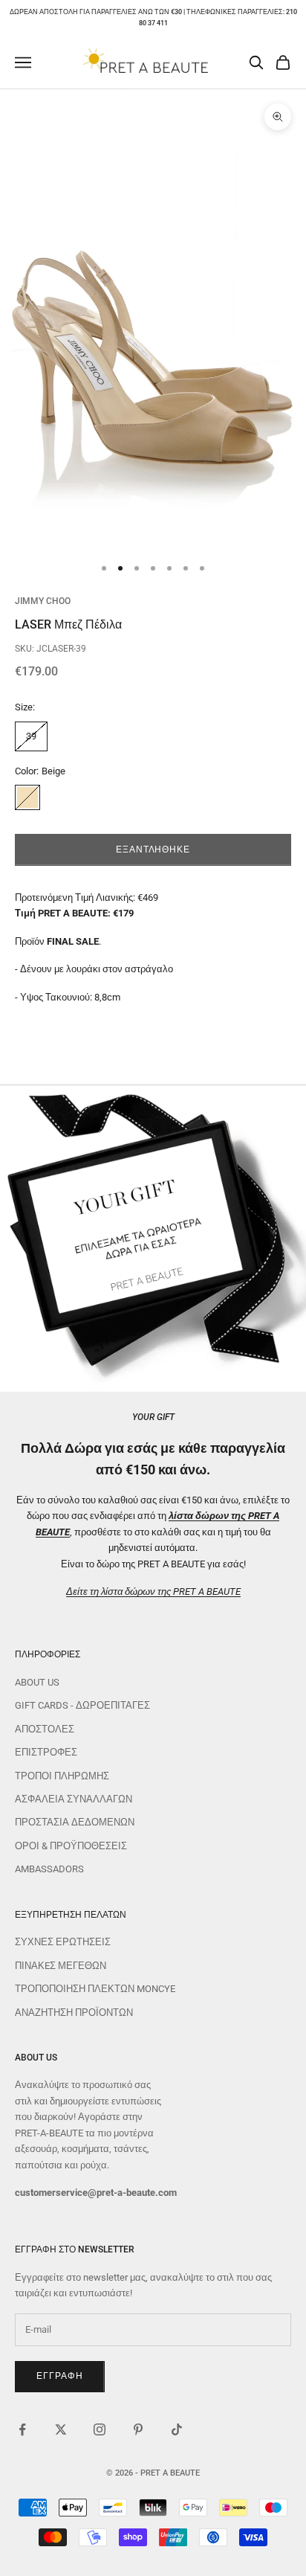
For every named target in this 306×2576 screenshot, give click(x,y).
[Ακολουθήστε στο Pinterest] (138, 2429)
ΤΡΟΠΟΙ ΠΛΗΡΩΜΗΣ (62, 1776)
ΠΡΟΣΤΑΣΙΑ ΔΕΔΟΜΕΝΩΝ (75, 1822)
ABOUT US (37, 1682)
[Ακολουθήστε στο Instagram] (100, 2429)
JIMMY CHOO (43, 601)
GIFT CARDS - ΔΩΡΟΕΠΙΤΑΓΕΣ (82, 1705)
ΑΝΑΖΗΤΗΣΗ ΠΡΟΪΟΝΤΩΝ (74, 2013)
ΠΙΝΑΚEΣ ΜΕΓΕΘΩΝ (61, 1966)
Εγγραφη (60, 2376)
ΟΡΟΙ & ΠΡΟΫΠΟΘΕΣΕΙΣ (71, 1846)
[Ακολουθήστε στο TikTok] (177, 2429)
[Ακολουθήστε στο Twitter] (61, 2429)
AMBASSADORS (49, 1869)
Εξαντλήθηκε (153, 849)
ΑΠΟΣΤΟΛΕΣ (45, 1729)
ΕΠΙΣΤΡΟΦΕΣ (46, 1752)
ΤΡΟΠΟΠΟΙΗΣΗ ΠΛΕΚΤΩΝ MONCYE (95, 1989)
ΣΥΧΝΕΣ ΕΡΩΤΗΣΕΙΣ (63, 1942)
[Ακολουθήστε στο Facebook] (22, 2429)
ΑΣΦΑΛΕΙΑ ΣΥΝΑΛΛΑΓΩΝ (74, 1799)
